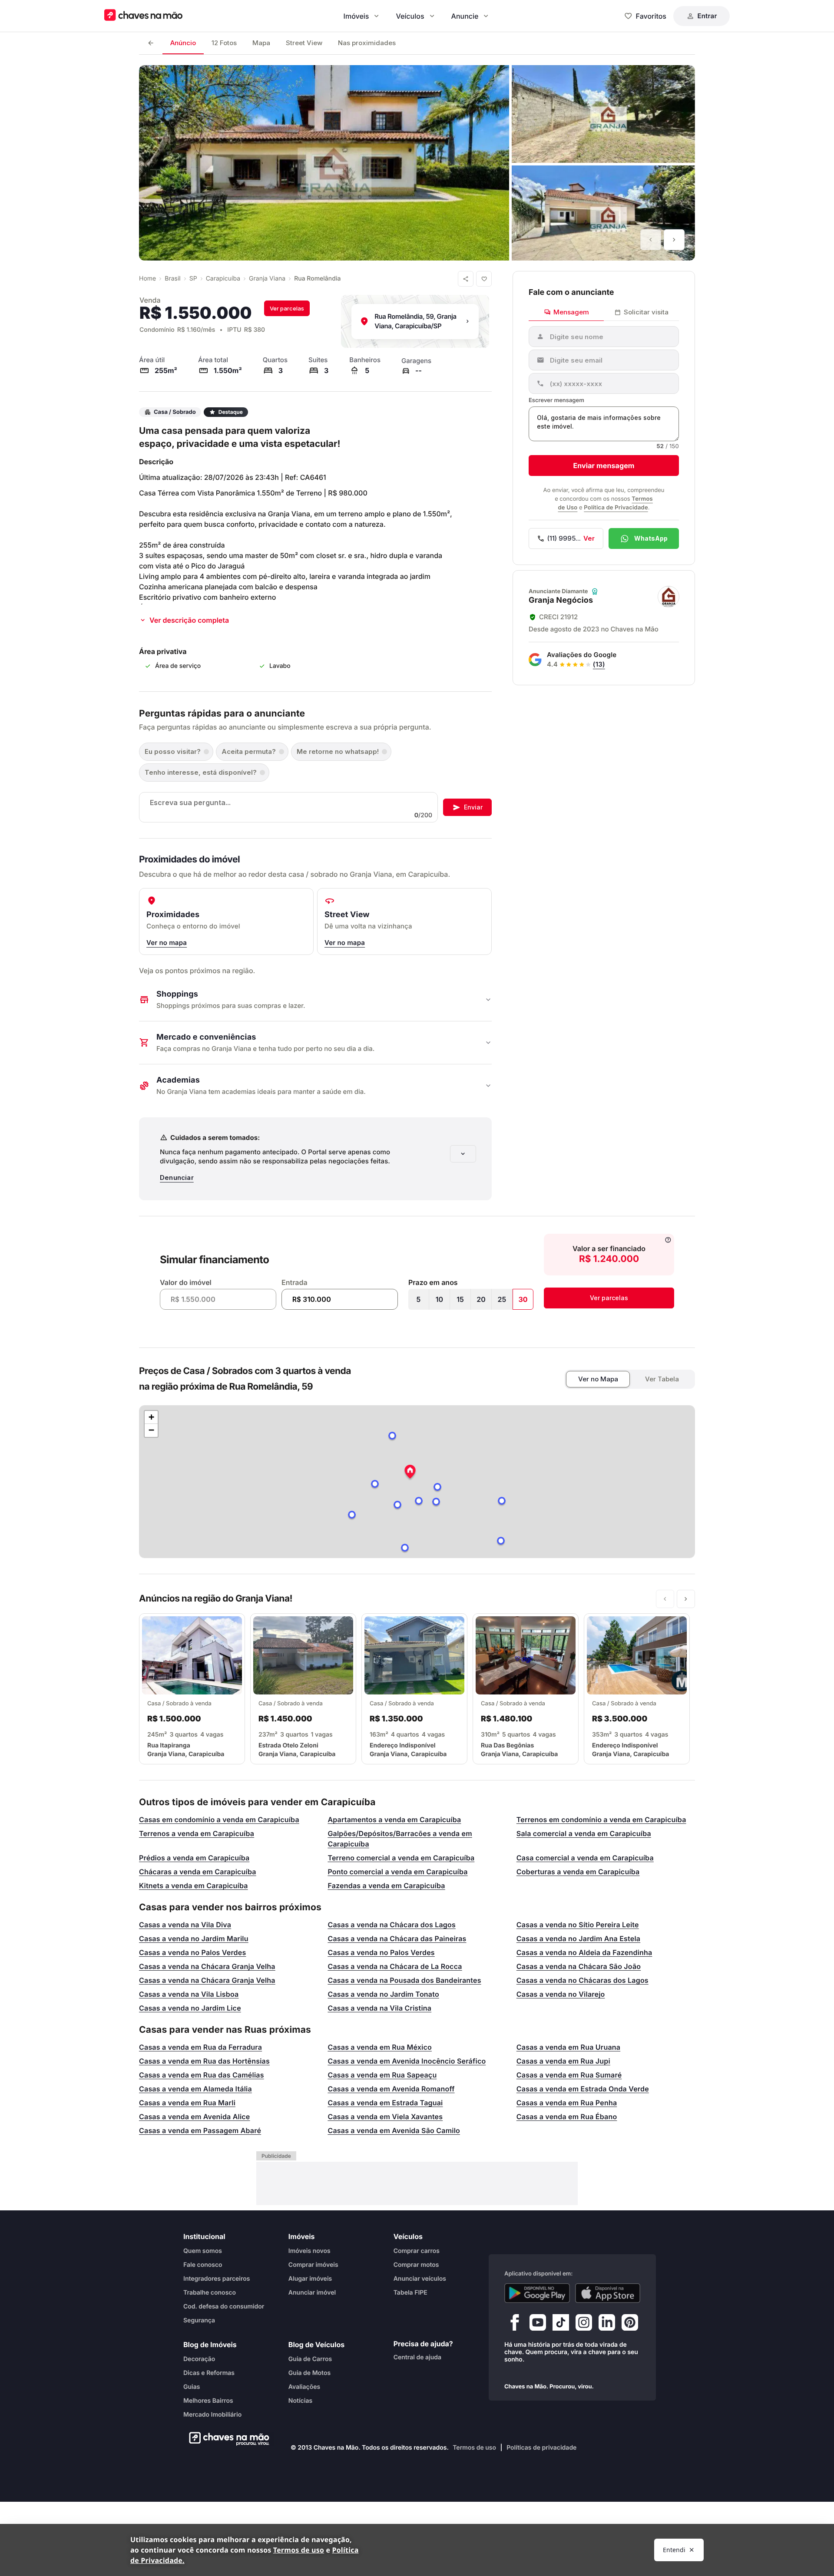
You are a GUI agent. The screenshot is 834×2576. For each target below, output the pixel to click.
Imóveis (356, 16)
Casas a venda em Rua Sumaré (569, 2075)
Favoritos (651, 16)
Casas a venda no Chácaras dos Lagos (582, 1980)
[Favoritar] (484, 279)
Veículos (410, 16)
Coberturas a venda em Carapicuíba (578, 1872)
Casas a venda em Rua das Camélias (202, 2075)
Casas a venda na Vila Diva (185, 1925)
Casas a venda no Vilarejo (561, 1994)
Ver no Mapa (598, 1379)
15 (460, 1299)
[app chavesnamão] (537, 2293)
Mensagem (571, 312)
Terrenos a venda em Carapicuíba (197, 1833)
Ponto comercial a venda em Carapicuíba (397, 1872)
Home (147, 279)
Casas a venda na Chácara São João (579, 1966)
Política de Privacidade (616, 508)
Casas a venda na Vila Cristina (379, 2008)
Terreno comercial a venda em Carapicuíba (401, 1858)
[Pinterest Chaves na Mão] (630, 2324)
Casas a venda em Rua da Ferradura (200, 2047)
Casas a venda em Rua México (380, 2047)
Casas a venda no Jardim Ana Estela (578, 1939)
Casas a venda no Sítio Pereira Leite (578, 1925)
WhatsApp (651, 538)
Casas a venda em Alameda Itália (195, 2089)
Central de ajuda (417, 2357)
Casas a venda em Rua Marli (187, 2103)
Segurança (199, 2320)
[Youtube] (538, 2324)
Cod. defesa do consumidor (224, 2306)
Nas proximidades (367, 43)
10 (439, 1299)
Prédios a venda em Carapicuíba (194, 1858)
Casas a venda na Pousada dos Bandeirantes (404, 1980)
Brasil (172, 279)
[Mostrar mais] (463, 1154)
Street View (304, 43)
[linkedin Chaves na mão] (607, 2324)
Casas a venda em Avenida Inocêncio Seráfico (407, 2061)
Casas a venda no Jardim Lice (190, 2008)
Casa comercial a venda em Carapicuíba (585, 1858)
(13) (599, 664)
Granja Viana (267, 279)
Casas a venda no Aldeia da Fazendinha (584, 1952)
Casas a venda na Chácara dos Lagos (392, 1925)
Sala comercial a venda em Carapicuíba (584, 1833)
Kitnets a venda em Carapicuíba (194, 1886)
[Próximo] (674, 240)
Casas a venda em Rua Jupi (563, 2061)
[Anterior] (651, 240)
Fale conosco (203, 2264)
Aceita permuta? (249, 751)
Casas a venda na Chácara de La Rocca (395, 1966)
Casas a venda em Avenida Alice (195, 2117)
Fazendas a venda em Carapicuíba (386, 1886)
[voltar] (151, 43)
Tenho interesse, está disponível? (201, 772)
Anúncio (183, 43)
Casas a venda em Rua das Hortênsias (204, 2061)
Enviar (473, 807)
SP (193, 279)
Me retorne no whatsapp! (338, 751)
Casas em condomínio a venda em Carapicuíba (219, 1820)
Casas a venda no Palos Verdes (192, 1952)
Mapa (261, 43)
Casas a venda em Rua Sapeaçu (382, 2075)
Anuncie (465, 16)
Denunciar (177, 1177)
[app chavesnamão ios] (608, 2293)
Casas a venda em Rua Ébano (567, 2117)
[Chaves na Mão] (143, 16)
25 (502, 1299)
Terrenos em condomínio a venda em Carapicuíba (601, 1820)
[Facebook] (515, 2324)
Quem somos (203, 2251)
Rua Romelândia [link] (317, 279)
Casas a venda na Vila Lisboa (189, 1994)
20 (481, 1299)
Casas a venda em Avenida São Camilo (394, 2130)
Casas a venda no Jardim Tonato (383, 1994)
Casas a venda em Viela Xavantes (385, 2117)
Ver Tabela (662, 1379)
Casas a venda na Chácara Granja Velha (207, 1966)
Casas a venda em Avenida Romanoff (391, 2089)
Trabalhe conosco (210, 2292)
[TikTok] (561, 2324)
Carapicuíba (223, 279)
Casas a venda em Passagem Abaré (200, 2130)
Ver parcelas (287, 308)
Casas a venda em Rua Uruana (568, 2047)
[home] (227, 2439)
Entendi (674, 2550)
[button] (410, 1473)
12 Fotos (224, 43)
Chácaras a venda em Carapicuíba (198, 1872)
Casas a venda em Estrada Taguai (385, 2103)
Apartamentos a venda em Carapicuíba (394, 1820)
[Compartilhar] (466, 279)
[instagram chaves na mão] (584, 2324)
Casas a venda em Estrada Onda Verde (583, 2089)
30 (523, 1299)
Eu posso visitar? (173, 751)
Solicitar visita (646, 312)
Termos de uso (474, 2448)
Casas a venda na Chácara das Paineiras (397, 1939)
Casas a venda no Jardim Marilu (194, 1939)
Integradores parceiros (217, 2278)
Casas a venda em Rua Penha (567, 2103)
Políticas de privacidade (541, 2448)
